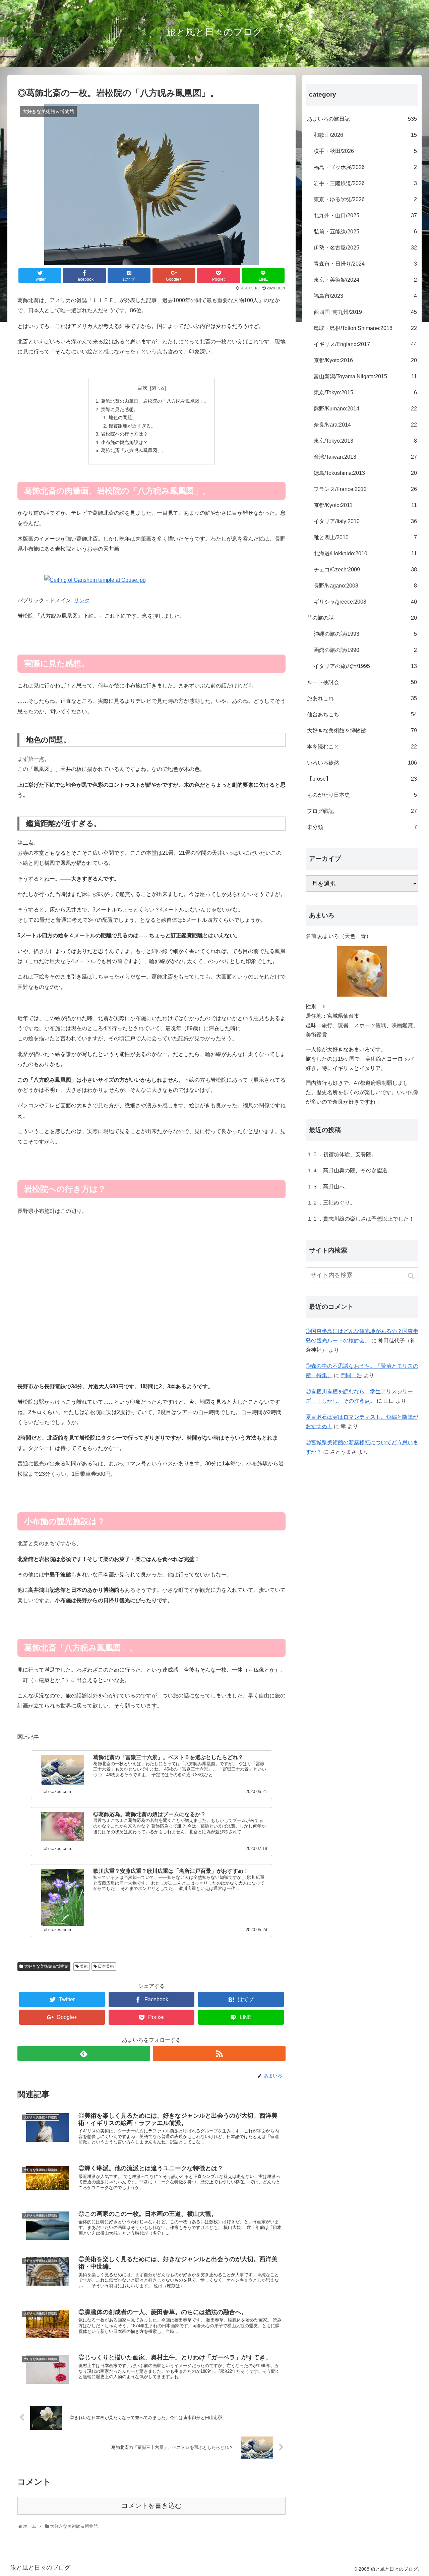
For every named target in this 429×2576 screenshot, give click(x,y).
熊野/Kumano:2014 (365, 409)
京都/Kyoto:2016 (365, 360)
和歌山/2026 (365, 135)
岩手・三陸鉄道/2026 (365, 183)
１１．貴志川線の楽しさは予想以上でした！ (361, 1219)
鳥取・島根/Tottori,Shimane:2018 (365, 328)
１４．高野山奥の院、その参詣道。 (350, 1170)
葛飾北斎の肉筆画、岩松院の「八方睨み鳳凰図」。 (155, 401)
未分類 (362, 827)
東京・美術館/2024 (365, 280)
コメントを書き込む (151, 2506)
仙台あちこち (362, 714)
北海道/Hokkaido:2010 (365, 553)
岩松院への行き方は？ (124, 434)
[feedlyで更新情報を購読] (84, 2053)
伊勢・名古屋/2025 (365, 248)
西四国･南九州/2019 (365, 312)
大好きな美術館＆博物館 (46, 1966)
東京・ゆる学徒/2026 (365, 199)
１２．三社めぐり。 (331, 1203)
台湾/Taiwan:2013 (365, 457)
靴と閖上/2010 (365, 537)
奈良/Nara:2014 (365, 425)
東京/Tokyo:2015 (365, 393)
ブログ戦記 (362, 811)
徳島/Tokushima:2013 (365, 473)
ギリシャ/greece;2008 (365, 602)
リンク (82, 600)
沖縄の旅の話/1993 (365, 634)
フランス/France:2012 (365, 489)
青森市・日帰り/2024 (365, 264)
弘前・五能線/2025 (365, 232)
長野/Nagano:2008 (365, 586)
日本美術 (106, 1966)
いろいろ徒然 (362, 763)
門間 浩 (351, 1375)
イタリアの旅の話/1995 (365, 666)
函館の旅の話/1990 (365, 650)
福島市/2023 (365, 296)
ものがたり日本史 (362, 795)
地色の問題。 (123, 417)
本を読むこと (362, 747)
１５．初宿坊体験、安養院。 (342, 1154)
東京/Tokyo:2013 (365, 441)
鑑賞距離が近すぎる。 (132, 426)
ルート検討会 (362, 682)
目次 (142, 388)
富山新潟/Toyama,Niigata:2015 (365, 376)
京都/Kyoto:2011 (365, 505)
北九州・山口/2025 (365, 215)
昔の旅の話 (362, 618)
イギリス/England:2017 (365, 344)
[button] (412, 1276)
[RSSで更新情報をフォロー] (219, 2053)
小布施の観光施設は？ (124, 442)
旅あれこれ (362, 698)
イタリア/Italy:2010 (365, 521)
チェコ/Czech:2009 (365, 570)
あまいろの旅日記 (362, 119)
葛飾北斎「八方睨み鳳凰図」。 (134, 450)
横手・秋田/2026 (365, 151)
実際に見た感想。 (120, 409)
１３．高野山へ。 (328, 1187)
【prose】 (362, 779)
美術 (84, 1966)
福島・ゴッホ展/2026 (365, 167)
